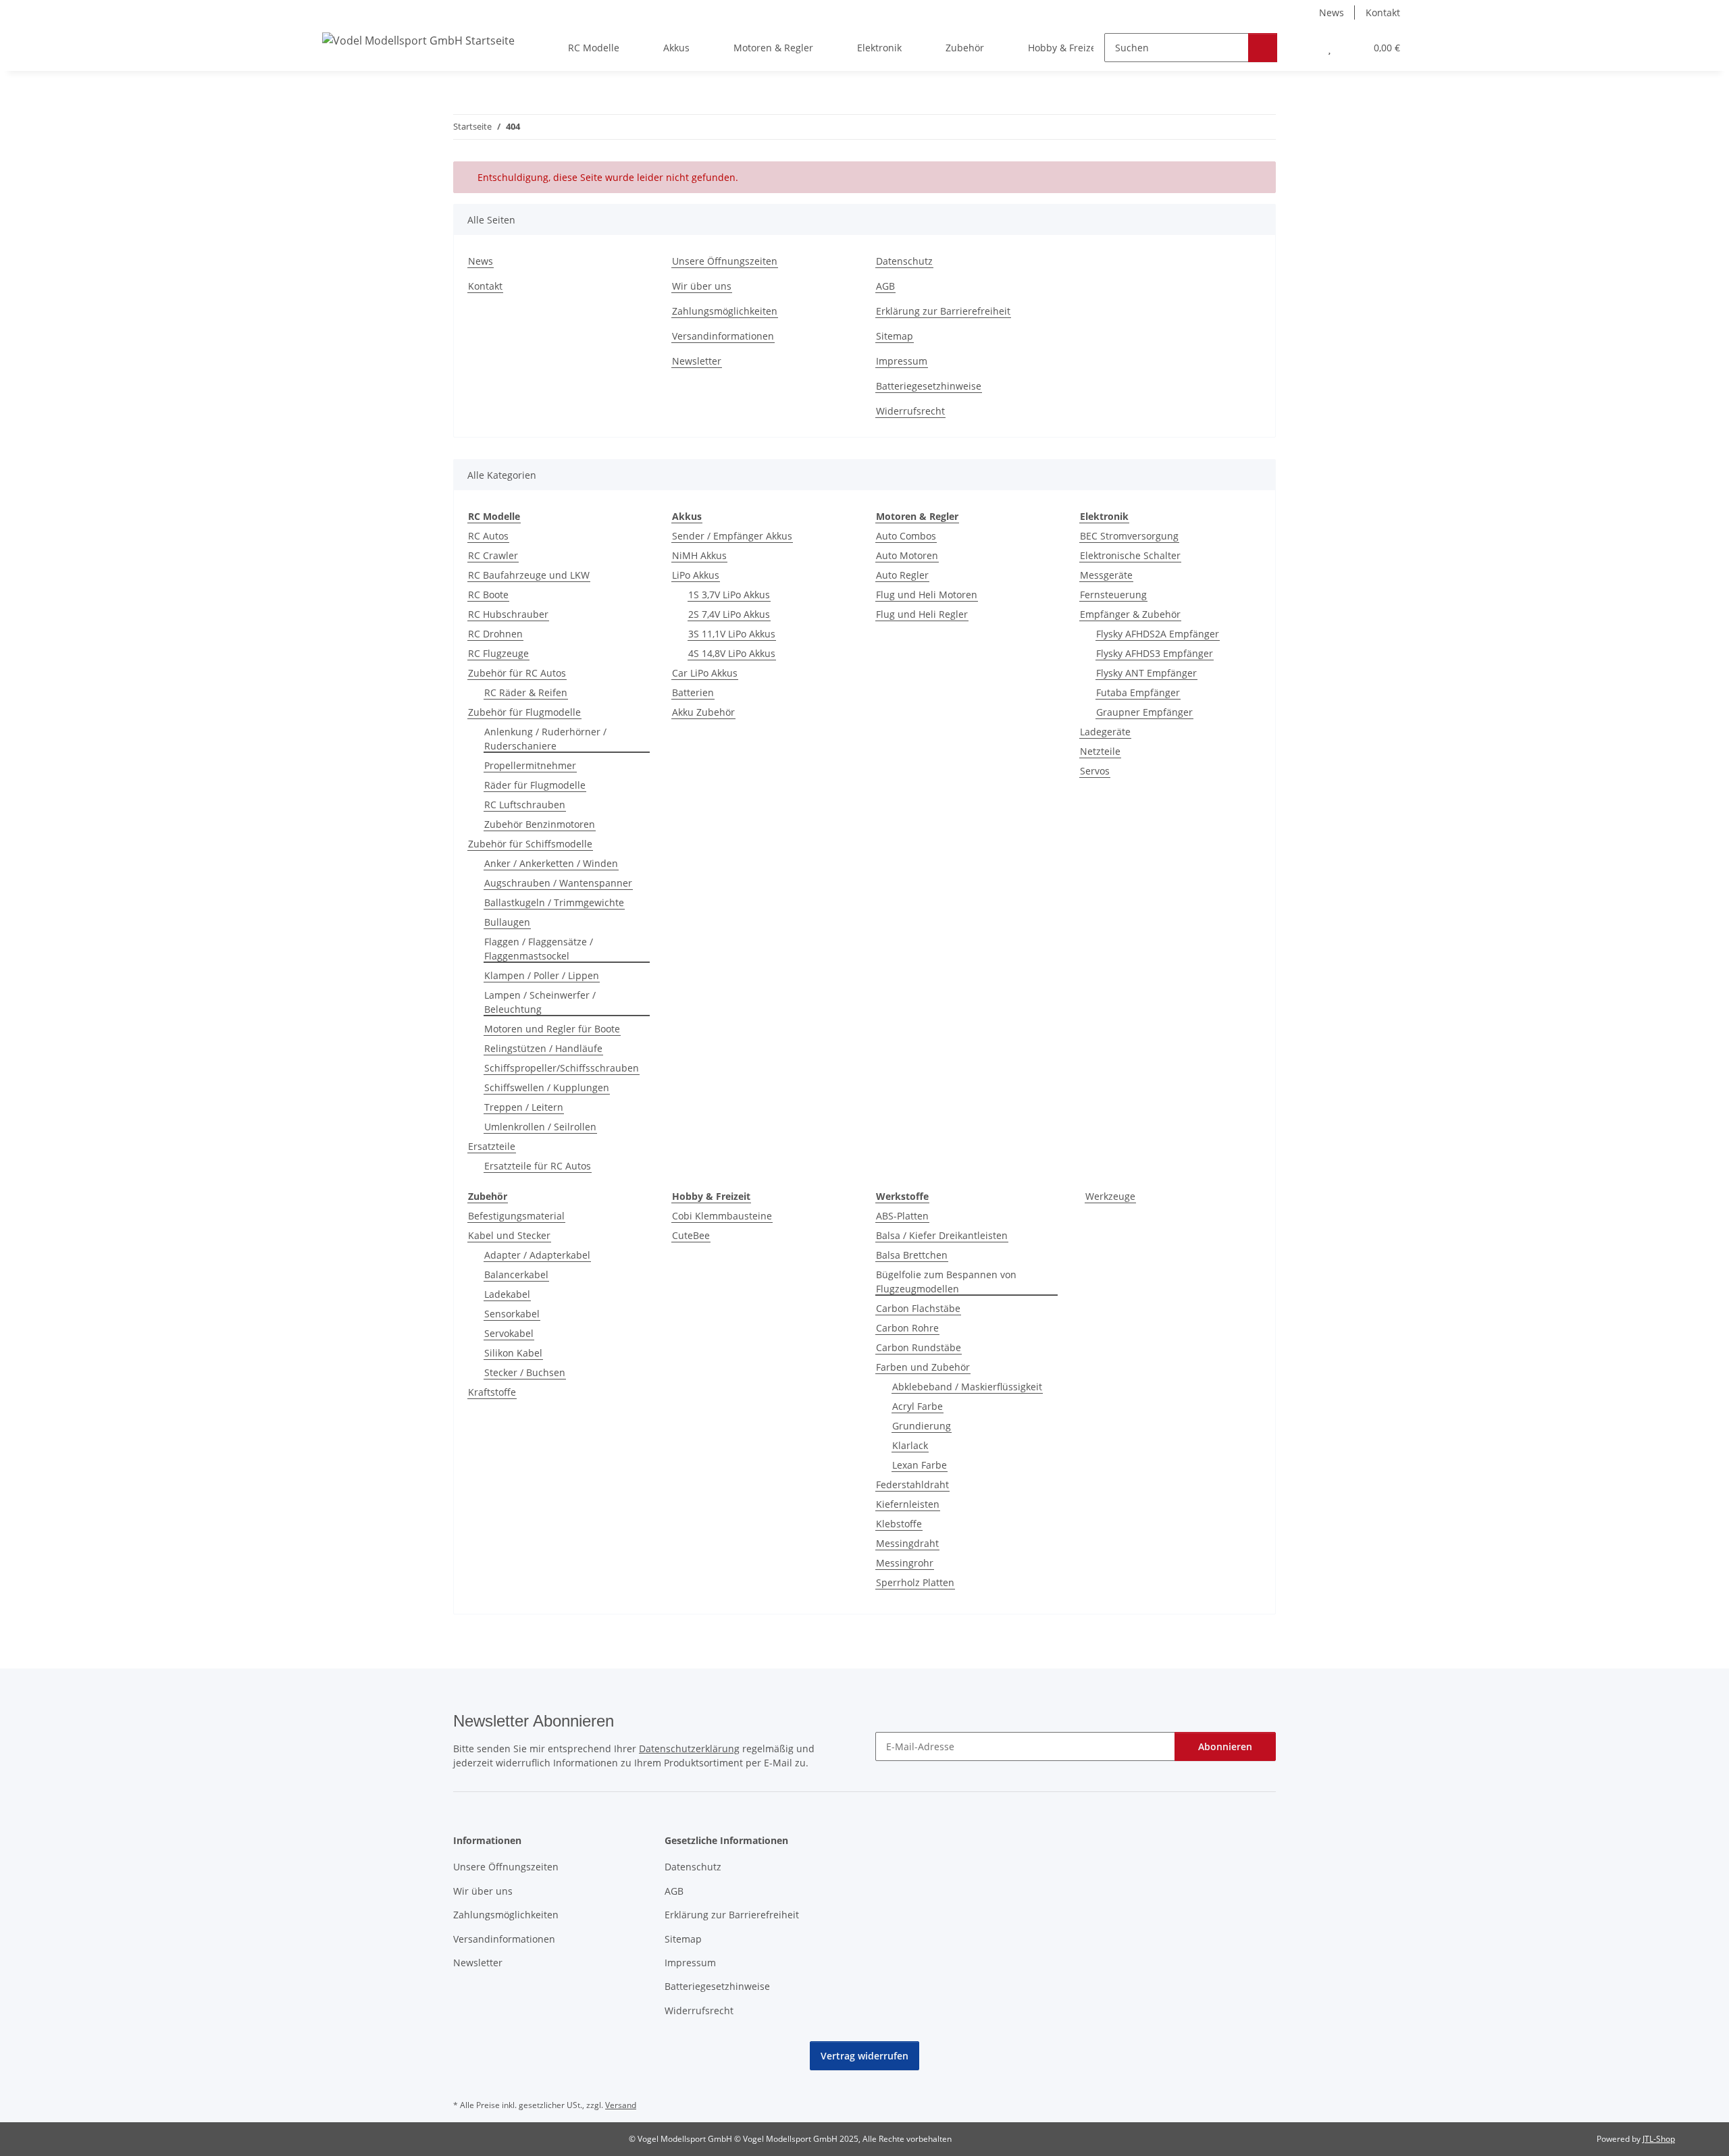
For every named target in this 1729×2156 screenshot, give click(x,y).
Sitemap (895, 336)
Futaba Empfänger (1138, 692)
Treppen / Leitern (524, 1107)
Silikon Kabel (513, 1353)
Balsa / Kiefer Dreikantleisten (942, 1235)
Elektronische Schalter (1130, 555)
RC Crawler (493, 555)
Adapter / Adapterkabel (537, 1255)
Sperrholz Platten (915, 1582)
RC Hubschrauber (508, 614)
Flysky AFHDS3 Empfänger (1155, 653)
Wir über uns (702, 286)
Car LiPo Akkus (705, 673)
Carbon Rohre (907, 1328)
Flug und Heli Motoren (927, 595)
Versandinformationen (723, 336)
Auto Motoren (907, 555)
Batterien (693, 692)
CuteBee (691, 1235)
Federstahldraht (912, 1484)
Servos (1095, 771)
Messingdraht (907, 1543)
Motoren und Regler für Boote (552, 1029)
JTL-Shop (1659, 2139)
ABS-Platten (902, 1216)
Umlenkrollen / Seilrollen (540, 1127)
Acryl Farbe (918, 1406)
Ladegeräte (1105, 732)
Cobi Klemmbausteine (722, 1216)
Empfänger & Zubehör (1130, 614)
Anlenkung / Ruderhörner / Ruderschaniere (545, 739)
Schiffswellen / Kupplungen (547, 1087)
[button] (1302, 48)
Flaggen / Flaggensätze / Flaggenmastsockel (539, 949)
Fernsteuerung (1113, 595)
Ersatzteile (492, 1146)
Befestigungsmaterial (516, 1216)
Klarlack (910, 1445)
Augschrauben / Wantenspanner (558, 883)
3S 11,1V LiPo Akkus (732, 634)
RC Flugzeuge (498, 653)
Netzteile (1100, 751)
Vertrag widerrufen (864, 2056)
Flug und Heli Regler (922, 614)
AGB (885, 286)
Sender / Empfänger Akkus (732, 536)
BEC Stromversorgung (1129, 536)
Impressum (902, 361)
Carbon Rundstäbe (919, 1347)
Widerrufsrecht (910, 411)
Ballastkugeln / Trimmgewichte (554, 902)
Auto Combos (906, 536)
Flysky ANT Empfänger (1146, 673)
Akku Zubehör (703, 712)
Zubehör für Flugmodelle (524, 712)
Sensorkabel (512, 1314)
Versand (621, 2105)
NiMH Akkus (699, 555)
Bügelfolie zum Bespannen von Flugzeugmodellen (946, 1282)
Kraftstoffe (492, 1392)
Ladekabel (507, 1294)
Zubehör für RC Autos (517, 673)
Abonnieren (1225, 1746)
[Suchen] (1263, 48)
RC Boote (488, 595)
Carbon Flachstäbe (918, 1308)
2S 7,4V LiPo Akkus (729, 614)
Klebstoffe (899, 1524)
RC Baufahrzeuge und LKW (529, 575)
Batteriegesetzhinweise (929, 386)
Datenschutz (904, 261)
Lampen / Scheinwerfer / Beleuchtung (540, 1002)
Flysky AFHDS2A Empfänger (1158, 634)
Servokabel (509, 1333)
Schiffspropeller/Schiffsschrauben (562, 1068)
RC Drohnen (495, 634)
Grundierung (922, 1426)
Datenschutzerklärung (689, 1749)
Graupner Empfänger (1144, 712)
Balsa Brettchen (912, 1255)
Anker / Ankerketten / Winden (551, 863)
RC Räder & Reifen (526, 692)
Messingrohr (905, 1563)
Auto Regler (902, 575)
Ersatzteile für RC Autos (538, 1166)
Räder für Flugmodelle (535, 785)
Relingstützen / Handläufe (543, 1048)
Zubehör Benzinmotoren (540, 824)
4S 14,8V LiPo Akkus (732, 653)
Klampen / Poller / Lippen (542, 975)
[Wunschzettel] (1330, 48)
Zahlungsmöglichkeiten (725, 311)
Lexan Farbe (920, 1465)
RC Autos (488, 536)
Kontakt (1383, 12)
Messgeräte (1106, 575)
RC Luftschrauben (525, 805)
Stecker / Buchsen (525, 1372)
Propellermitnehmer (530, 765)
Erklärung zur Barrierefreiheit (943, 311)
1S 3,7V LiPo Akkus (729, 595)
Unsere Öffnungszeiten (725, 261)
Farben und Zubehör (923, 1367)
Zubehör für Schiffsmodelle (530, 844)
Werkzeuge (1110, 1196)
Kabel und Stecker (509, 1235)
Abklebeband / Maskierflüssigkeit (967, 1387)
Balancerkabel (516, 1274)
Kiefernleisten (908, 1504)
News (1332, 12)
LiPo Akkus (696, 575)
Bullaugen (507, 922)
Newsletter (697, 361)
